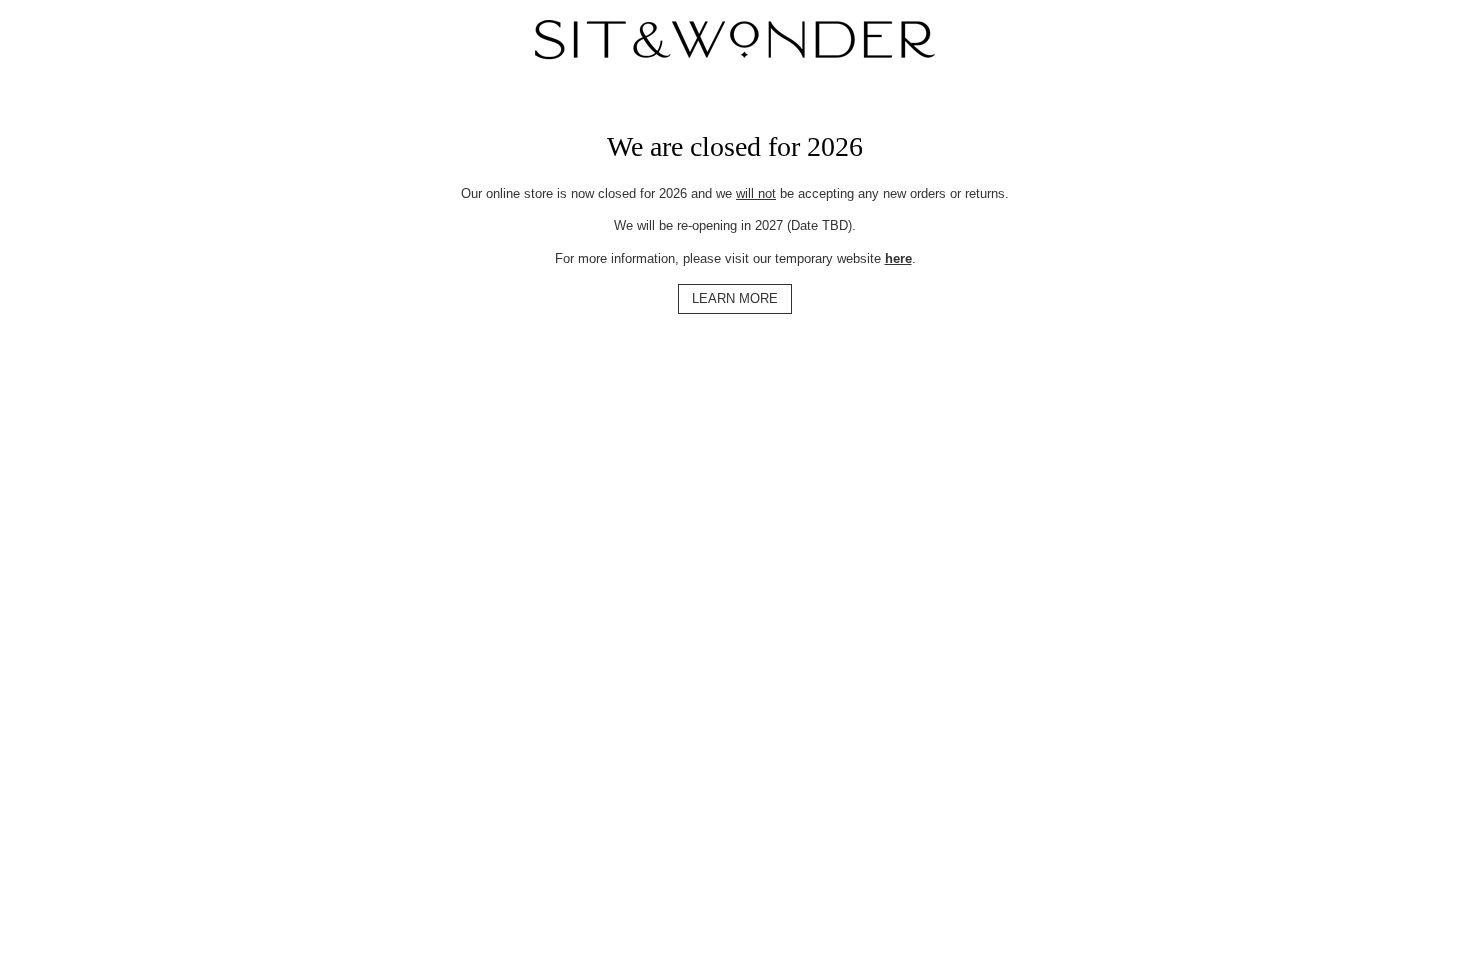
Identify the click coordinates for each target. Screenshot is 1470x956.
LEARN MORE (735, 298)
